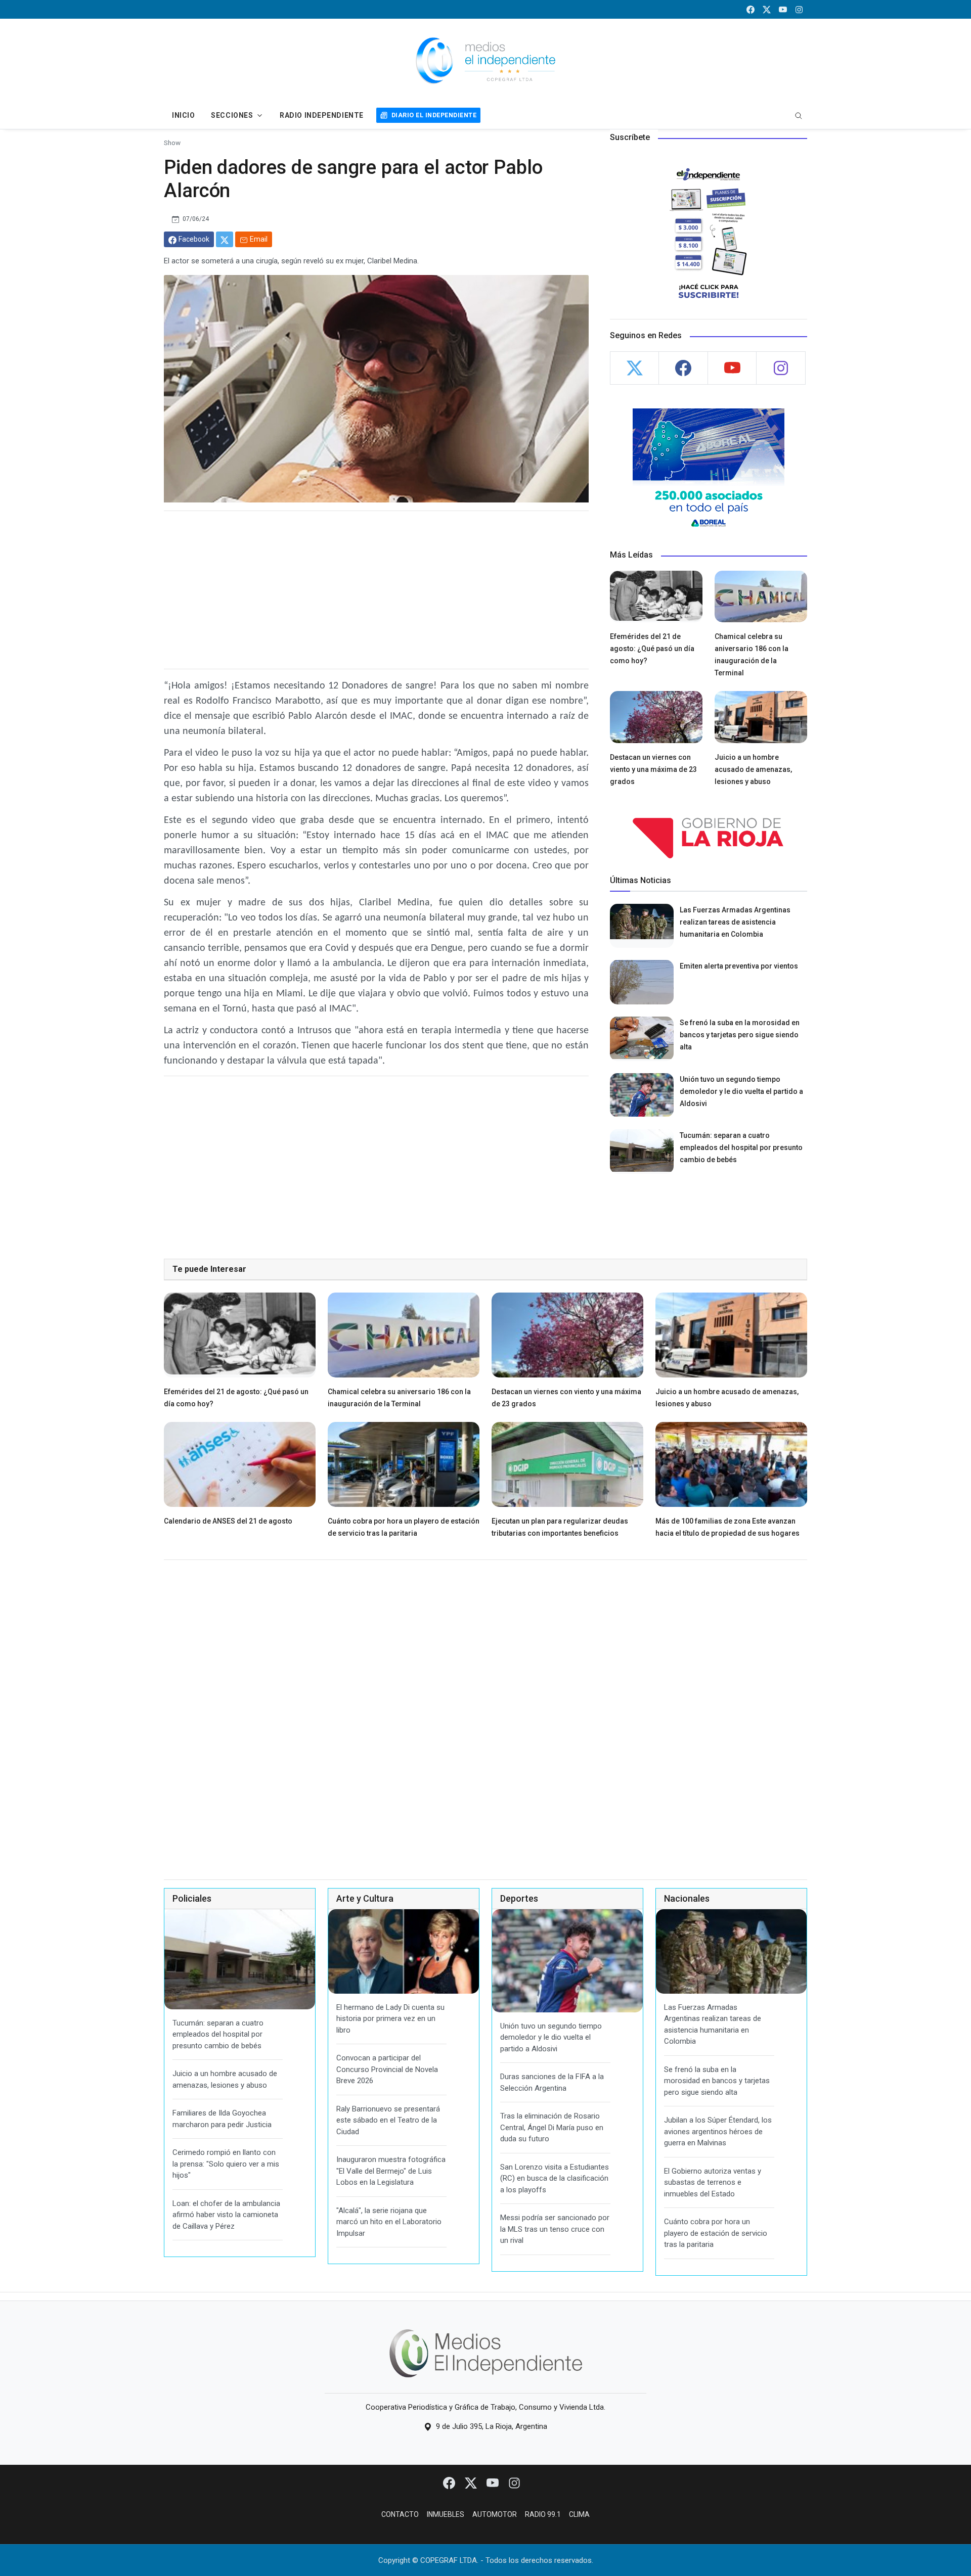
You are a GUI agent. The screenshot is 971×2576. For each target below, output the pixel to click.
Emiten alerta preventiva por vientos (739, 966)
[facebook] (751, 9)
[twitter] (767, 9)
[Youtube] (493, 2482)
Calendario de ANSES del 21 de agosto (228, 1521)
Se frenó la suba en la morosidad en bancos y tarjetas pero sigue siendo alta (740, 1035)
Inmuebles (446, 2514)
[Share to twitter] (225, 239)
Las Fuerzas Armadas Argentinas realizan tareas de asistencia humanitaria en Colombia (735, 922)
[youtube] (783, 9)
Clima (579, 2514)
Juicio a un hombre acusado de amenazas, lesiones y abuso (753, 769)
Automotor (495, 2514)
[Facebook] (450, 2482)
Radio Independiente (322, 115)
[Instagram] (514, 2482)
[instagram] (799, 9)
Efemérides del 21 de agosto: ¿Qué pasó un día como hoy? (652, 649)
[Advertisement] (376, 590)
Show (172, 143)
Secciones (232, 115)
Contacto (400, 2514)
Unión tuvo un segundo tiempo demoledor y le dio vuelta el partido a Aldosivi (741, 1091)
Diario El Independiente (434, 115)
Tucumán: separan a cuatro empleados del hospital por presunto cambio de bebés (741, 1147)
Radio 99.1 (543, 2514)
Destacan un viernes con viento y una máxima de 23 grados (653, 769)
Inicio (183, 115)
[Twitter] (472, 2482)
